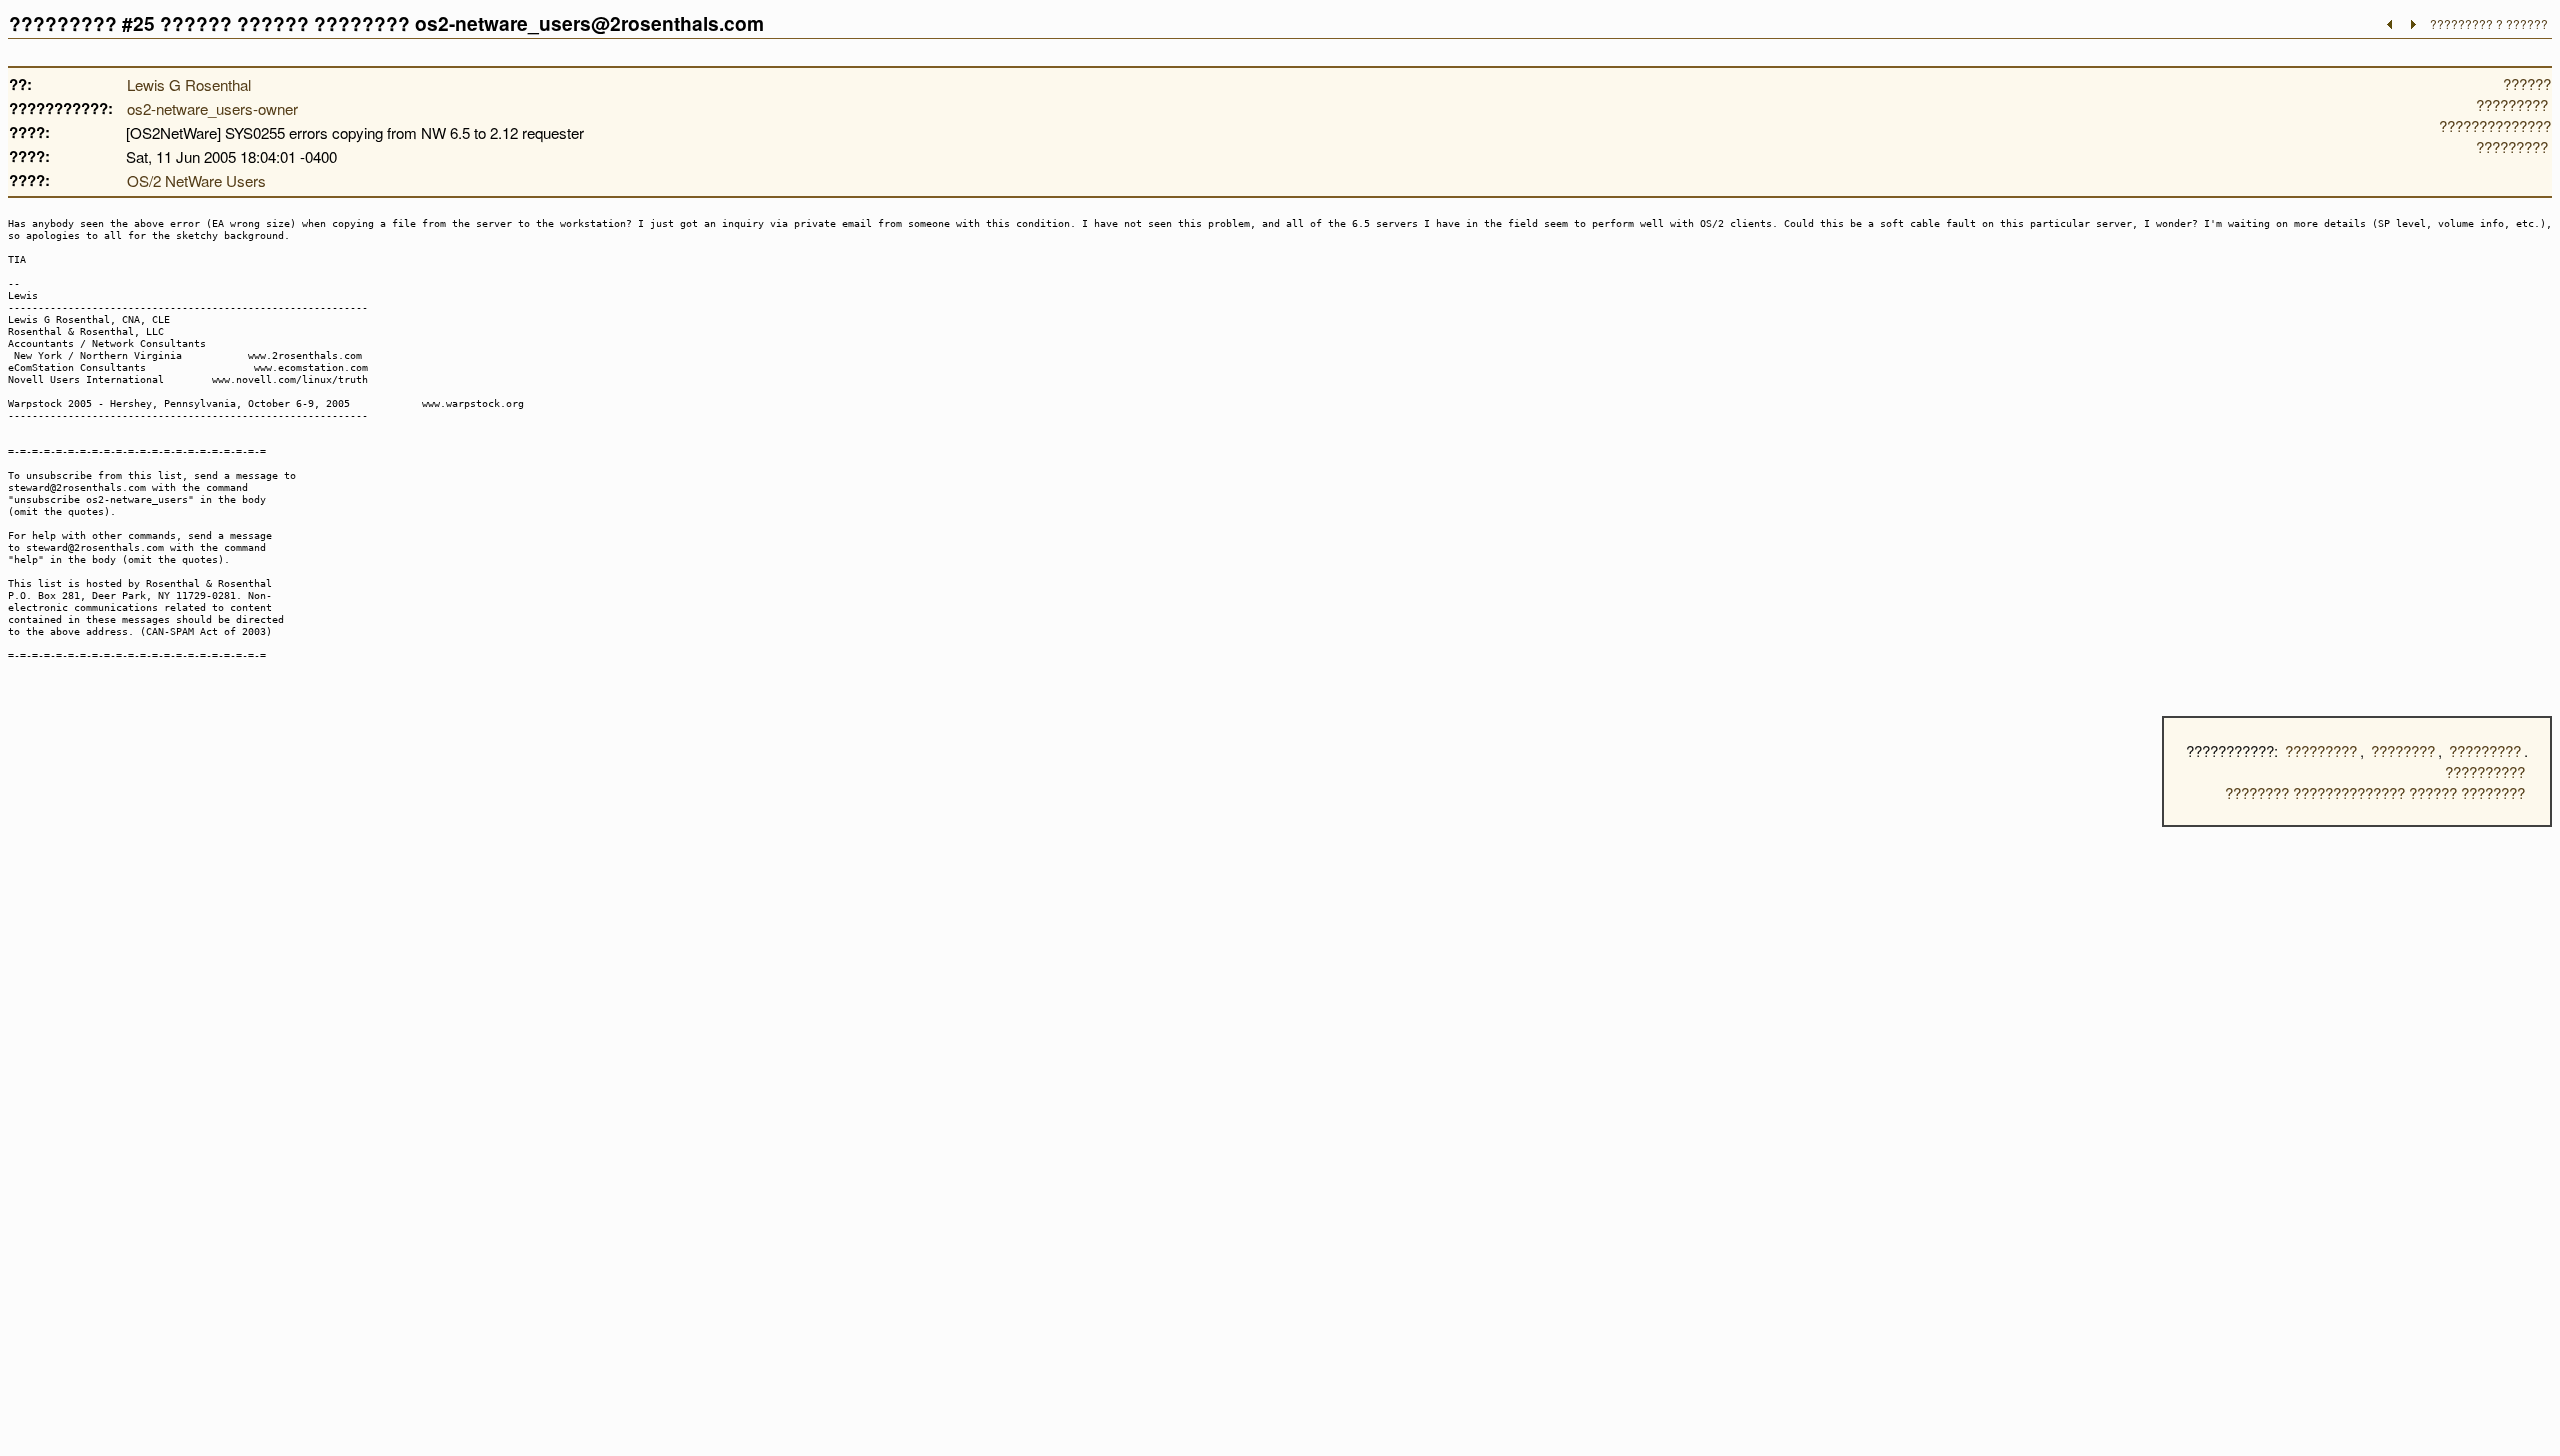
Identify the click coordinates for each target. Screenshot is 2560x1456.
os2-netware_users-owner (212, 108)
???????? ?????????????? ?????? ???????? (2375, 792)
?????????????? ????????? (2495, 136)
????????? (2321, 750)
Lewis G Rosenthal (189, 84)
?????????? (2485, 771)
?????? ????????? (2513, 94)
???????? (2403, 750)
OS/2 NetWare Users (196, 180)
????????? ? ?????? (2489, 23)
